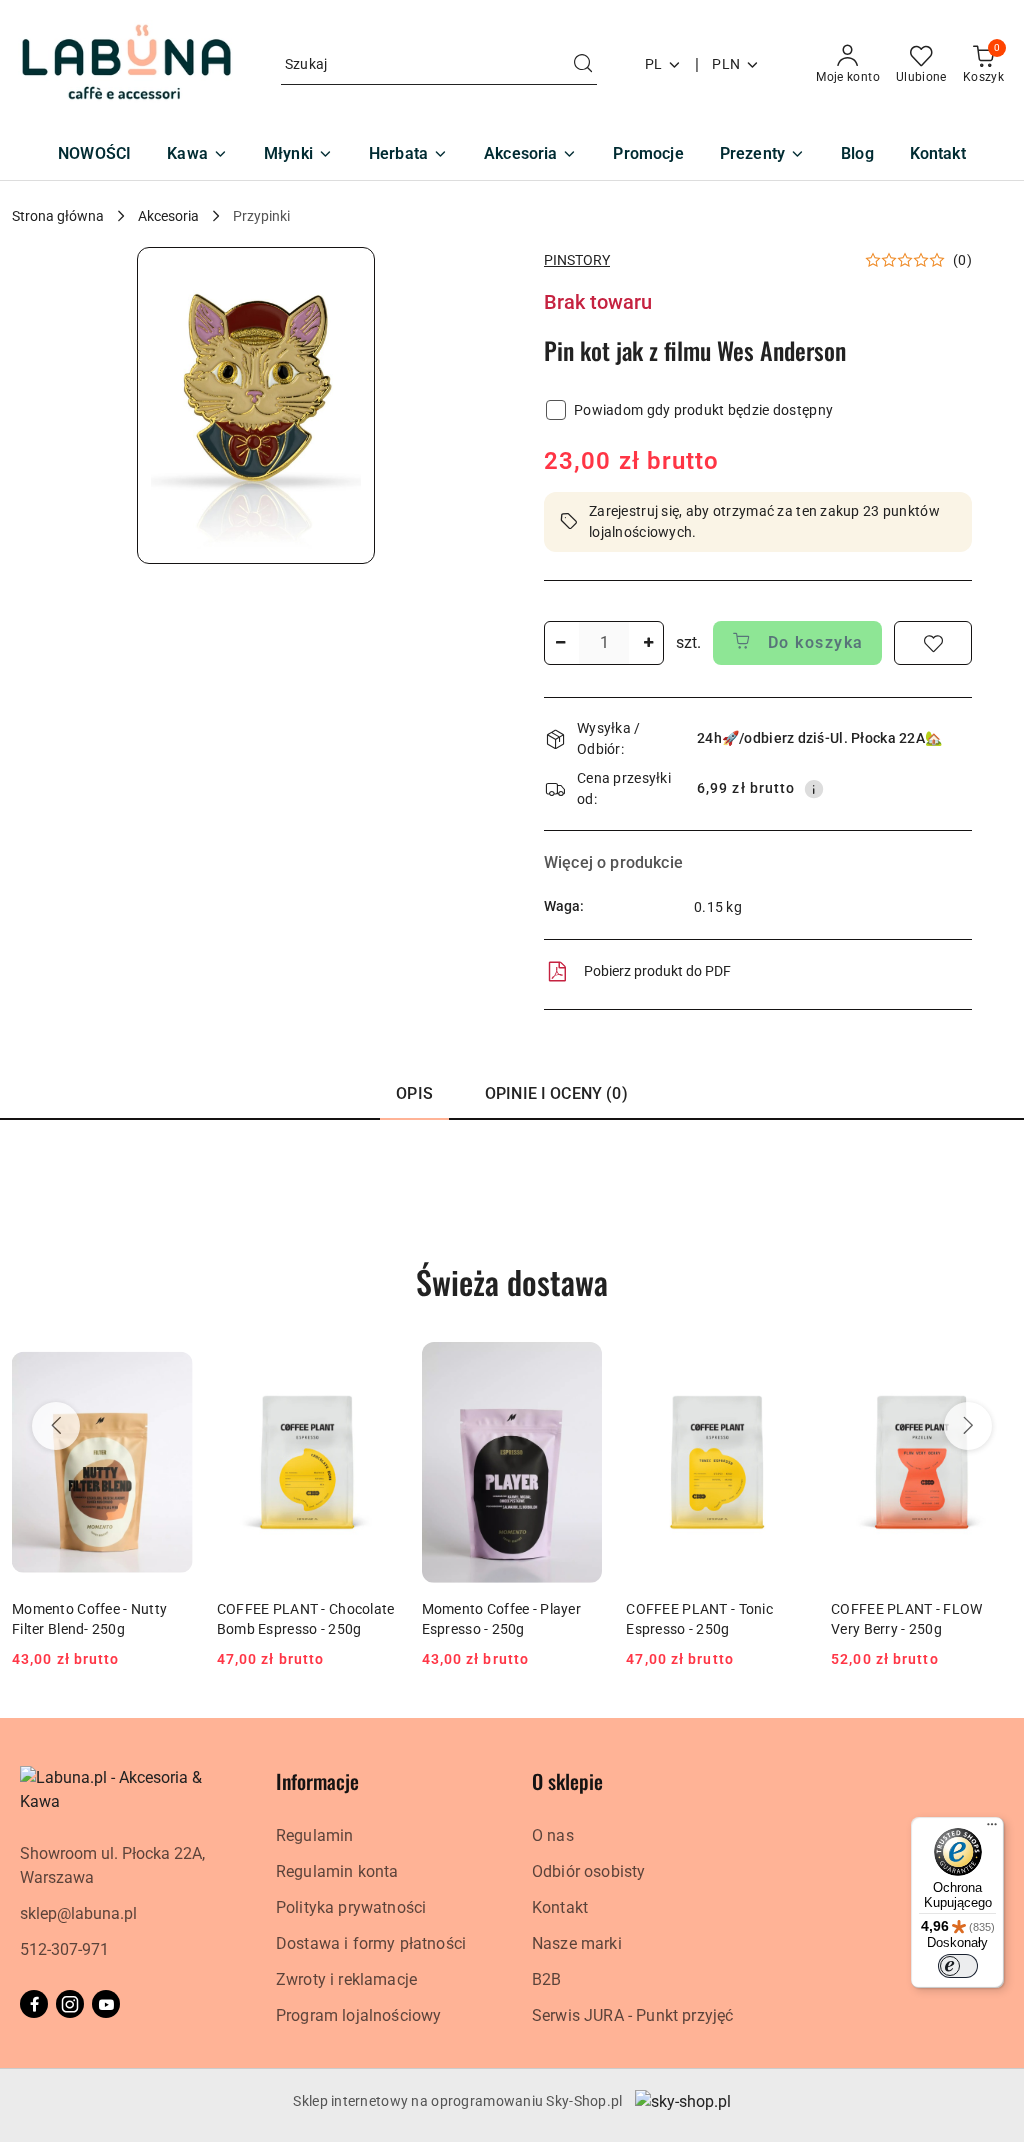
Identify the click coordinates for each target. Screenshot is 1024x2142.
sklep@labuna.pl (78, 1913)
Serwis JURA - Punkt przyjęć (632, 2015)
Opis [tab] (414, 1093)
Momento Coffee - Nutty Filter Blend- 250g (89, 1619)
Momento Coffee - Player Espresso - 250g (501, 1619)
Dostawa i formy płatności (371, 1943)
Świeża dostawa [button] (512, 1281)
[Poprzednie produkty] (56, 1426)
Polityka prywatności (351, 1907)
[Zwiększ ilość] (648, 643)
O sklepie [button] (567, 1781)
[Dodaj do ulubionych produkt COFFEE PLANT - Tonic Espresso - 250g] (784, 1365)
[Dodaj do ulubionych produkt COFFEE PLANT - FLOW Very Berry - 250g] (989, 1365)
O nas (553, 1835)
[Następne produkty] (968, 1426)
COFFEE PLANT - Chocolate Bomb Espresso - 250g (306, 1619)
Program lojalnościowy (358, 2015)
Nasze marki (577, 1943)
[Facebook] (34, 2004)
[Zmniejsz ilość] (560, 643)
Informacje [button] (317, 1781)
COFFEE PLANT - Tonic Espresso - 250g (699, 1619)
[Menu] (992, 1829)
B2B (546, 1979)
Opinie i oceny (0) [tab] (556, 1093)
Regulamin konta (337, 1871)
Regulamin (314, 1835)
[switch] (958, 1966)
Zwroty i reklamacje (346, 1979)
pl (654, 64)
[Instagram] (70, 2004)
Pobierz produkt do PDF (657, 971)
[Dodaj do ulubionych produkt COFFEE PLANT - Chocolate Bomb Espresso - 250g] (375, 1365)
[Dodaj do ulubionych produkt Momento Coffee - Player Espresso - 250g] (579, 1365)
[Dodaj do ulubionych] (933, 643)
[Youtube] (106, 2004)
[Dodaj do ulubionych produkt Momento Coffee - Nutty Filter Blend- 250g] (170, 1365)
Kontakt (560, 1907)
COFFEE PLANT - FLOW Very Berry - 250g (906, 1619)
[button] (256, 405)
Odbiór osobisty (588, 1871)
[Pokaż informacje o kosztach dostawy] (814, 789)
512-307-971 (64, 1949)
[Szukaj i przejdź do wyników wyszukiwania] (583, 65)
